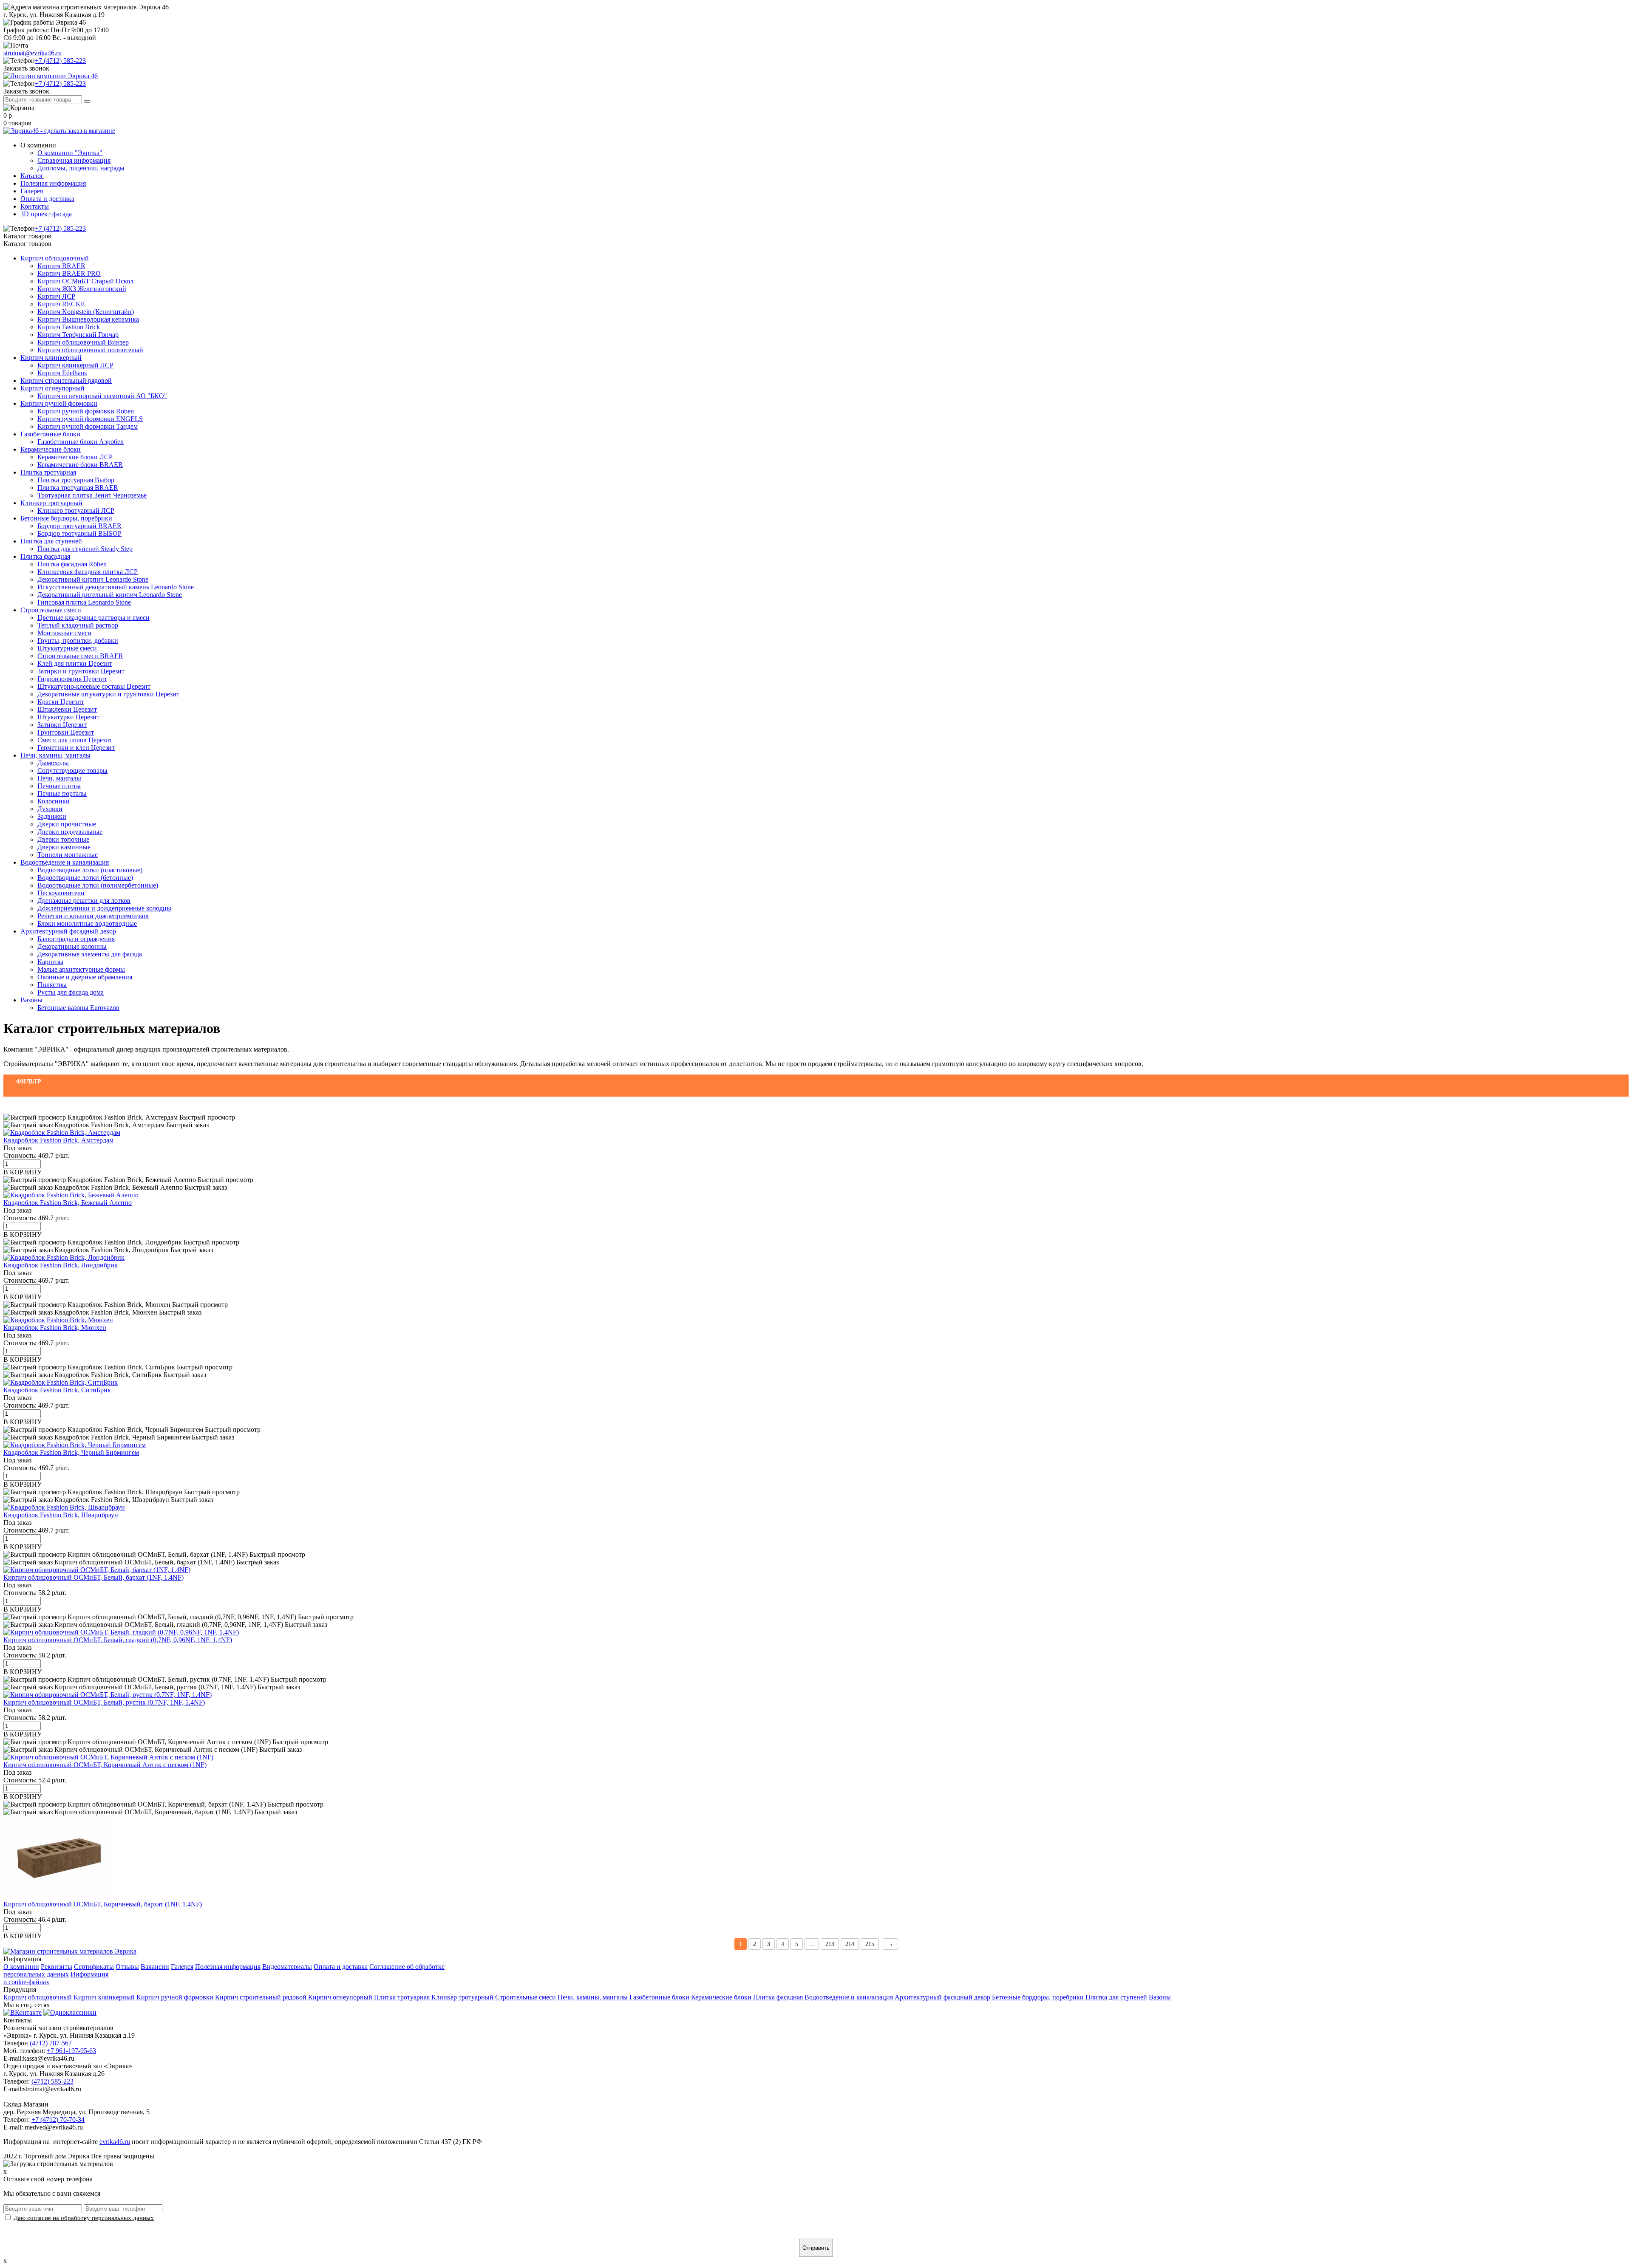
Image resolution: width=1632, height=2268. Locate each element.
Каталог (32, 176)
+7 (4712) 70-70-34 (58, 2120)
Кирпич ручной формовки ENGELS (90, 419)
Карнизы (50, 962)
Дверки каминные (64, 847)
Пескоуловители (61, 893)
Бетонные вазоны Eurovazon (78, 1008)
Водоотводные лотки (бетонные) (85, 878)
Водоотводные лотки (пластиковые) (90, 870)
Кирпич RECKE (61, 304)
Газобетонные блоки (50, 434)
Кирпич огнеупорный (52, 388)
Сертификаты (94, 1967)
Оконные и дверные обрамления (85, 977)
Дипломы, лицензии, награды (81, 168)
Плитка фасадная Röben (72, 564)
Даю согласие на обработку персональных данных (84, 2218)
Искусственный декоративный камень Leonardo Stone (116, 587)
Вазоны (31, 1000)
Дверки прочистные (67, 824)
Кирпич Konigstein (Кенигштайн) (86, 312)
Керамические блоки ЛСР (75, 457)
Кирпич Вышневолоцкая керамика (88, 319)
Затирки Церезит (62, 725)
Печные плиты (59, 786)
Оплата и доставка (47, 199)
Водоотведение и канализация (65, 862)
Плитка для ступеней (51, 541)
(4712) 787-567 (51, 2043)
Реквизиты (57, 1967)
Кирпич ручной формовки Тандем (88, 426)
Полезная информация (53, 183)
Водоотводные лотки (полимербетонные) (98, 885)
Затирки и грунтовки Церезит (81, 671)
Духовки (50, 809)
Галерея (32, 191)
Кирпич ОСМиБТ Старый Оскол (85, 281)
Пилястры (52, 985)
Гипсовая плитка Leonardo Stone (84, 602)
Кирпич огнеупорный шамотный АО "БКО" (102, 396)
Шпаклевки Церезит (67, 709)
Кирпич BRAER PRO (69, 273)
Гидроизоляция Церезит (72, 679)
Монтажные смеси (64, 633)
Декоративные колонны (72, 946)
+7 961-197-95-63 (71, 2051)
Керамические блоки (51, 449)
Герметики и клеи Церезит (76, 748)
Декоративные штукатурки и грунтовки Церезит (108, 694)
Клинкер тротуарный (51, 503)
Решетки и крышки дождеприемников (93, 916)
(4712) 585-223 (52, 2081)
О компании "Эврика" (70, 153)
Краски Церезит (61, 702)
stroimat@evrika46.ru (33, 53)
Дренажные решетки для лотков (84, 901)
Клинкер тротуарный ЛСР (76, 510)
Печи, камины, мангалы (55, 755)
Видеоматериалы (287, 1967)
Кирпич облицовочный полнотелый (90, 350)
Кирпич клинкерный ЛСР (75, 365)
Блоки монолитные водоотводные (87, 923)
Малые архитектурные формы (81, 969)
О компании (21, 1967)
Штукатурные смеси (67, 648)
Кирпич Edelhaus (62, 373)
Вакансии (155, 1967)
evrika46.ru (115, 2142)
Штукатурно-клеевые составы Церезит (94, 686)
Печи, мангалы (59, 778)
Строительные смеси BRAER (80, 656)
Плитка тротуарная (48, 472)
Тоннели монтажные (68, 855)
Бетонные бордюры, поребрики (66, 518)
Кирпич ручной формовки (59, 403)
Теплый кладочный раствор (78, 625)
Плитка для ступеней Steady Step (85, 549)
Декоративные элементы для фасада (90, 954)
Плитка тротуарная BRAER (78, 488)
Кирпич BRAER (61, 266)
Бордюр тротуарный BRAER (79, 526)
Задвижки (52, 816)
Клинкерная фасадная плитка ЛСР (88, 572)
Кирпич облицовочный (55, 258)
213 (830, 1944)
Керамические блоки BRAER (80, 465)
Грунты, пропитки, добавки (78, 641)
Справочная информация (74, 160)
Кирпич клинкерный (51, 358)
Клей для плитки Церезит (75, 663)
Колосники (54, 801)
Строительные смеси (51, 610)
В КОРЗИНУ (23, 1172)
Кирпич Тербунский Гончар (78, 335)
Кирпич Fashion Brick (69, 327)
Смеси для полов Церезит (75, 740)
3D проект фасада (46, 214)
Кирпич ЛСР (56, 296)
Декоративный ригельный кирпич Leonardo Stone (110, 595)
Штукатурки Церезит (68, 717)
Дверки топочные (63, 839)
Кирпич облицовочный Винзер (83, 342)
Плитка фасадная (45, 556)
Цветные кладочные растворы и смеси (93, 618)
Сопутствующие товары (72, 771)
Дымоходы (53, 763)
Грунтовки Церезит (66, 732)
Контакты (35, 206)
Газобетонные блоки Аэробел (81, 442)
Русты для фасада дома (71, 992)
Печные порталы (62, 793)
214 (850, 1944)
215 (870, 1944)
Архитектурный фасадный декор (68, 931)
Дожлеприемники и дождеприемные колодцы (104, 908)
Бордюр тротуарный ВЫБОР (79, 533)
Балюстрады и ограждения (76, 939)
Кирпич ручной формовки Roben (86, 411)
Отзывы (127, 1967)
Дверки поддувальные (70, 832)
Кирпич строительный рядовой (66, 380)
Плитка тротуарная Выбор (76, 480)
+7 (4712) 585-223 (60, 61)
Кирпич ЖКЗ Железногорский (82, 289)
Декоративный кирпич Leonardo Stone (93, 579)
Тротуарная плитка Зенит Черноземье (92, 495)
